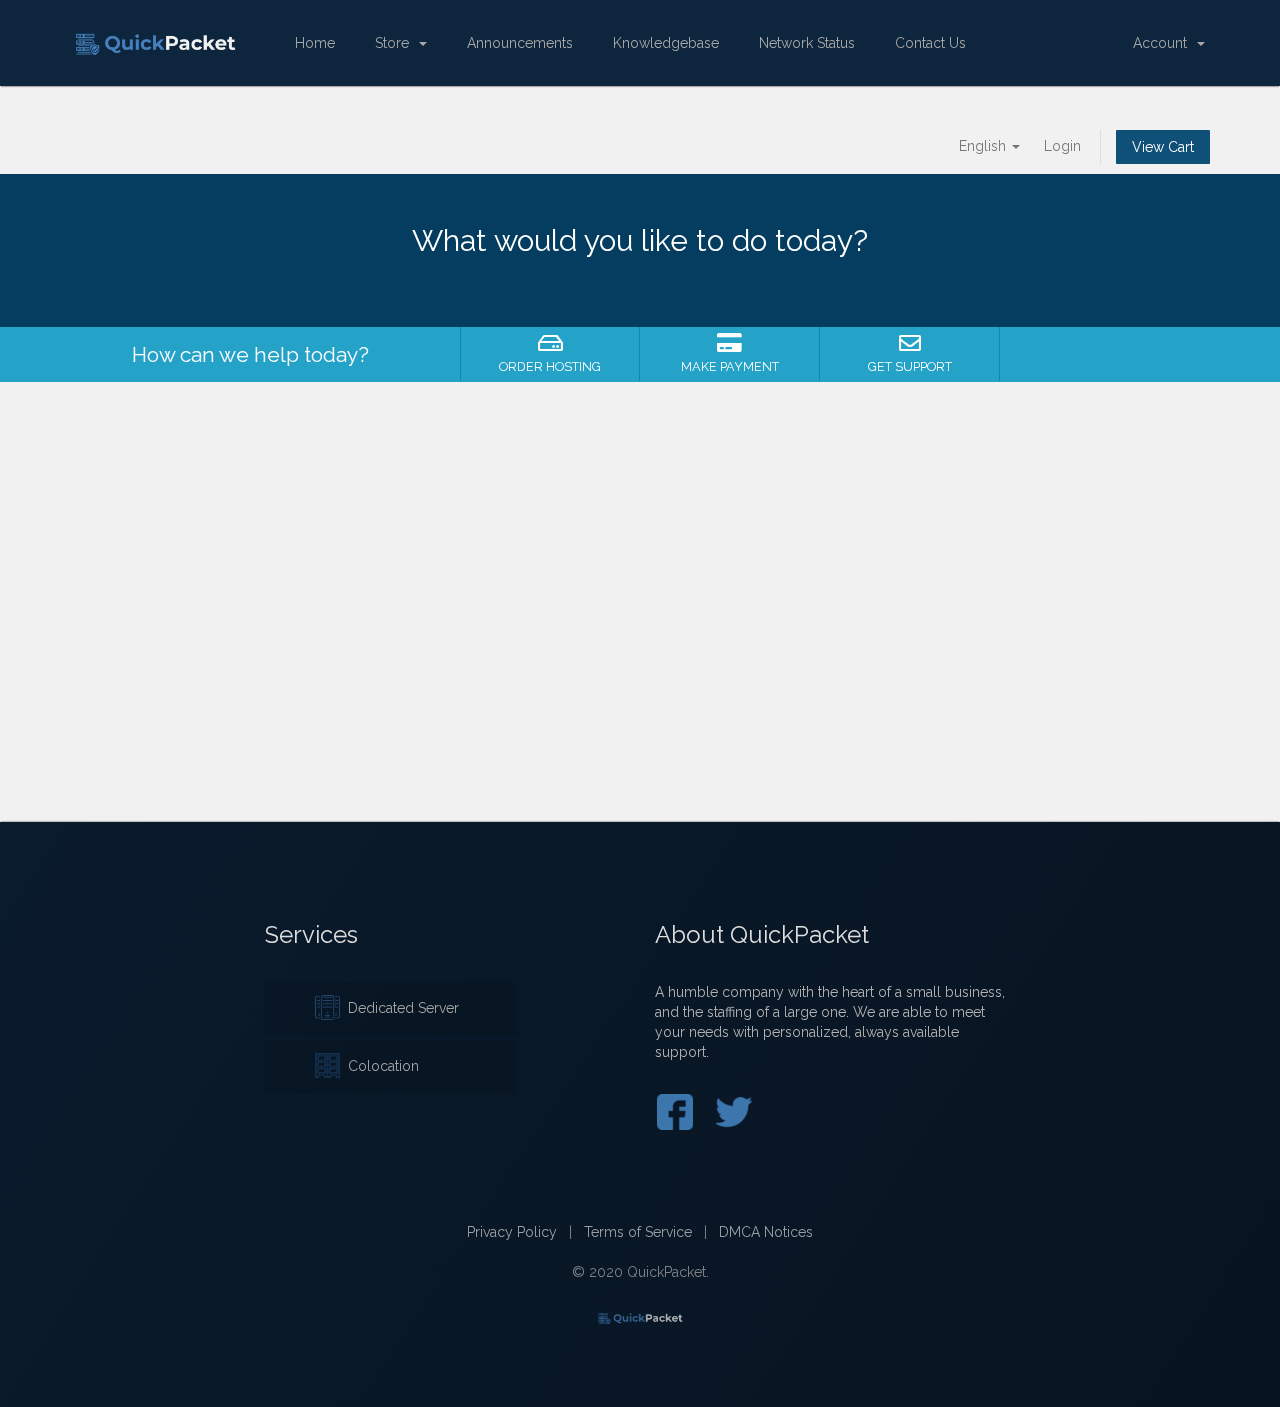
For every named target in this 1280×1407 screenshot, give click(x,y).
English (984, 146)
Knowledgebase (666, 43)
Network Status (807, 43)
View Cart (1163, 147)
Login (1062, 146)
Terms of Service (638, 1232)
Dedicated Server (399, 1008)
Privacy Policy (512, 1232)
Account (1164, 43)
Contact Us (930, 43)
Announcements (520, 43)
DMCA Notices (766, 1232)
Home (315, 43)
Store (396, 43)
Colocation (379, 1066)
